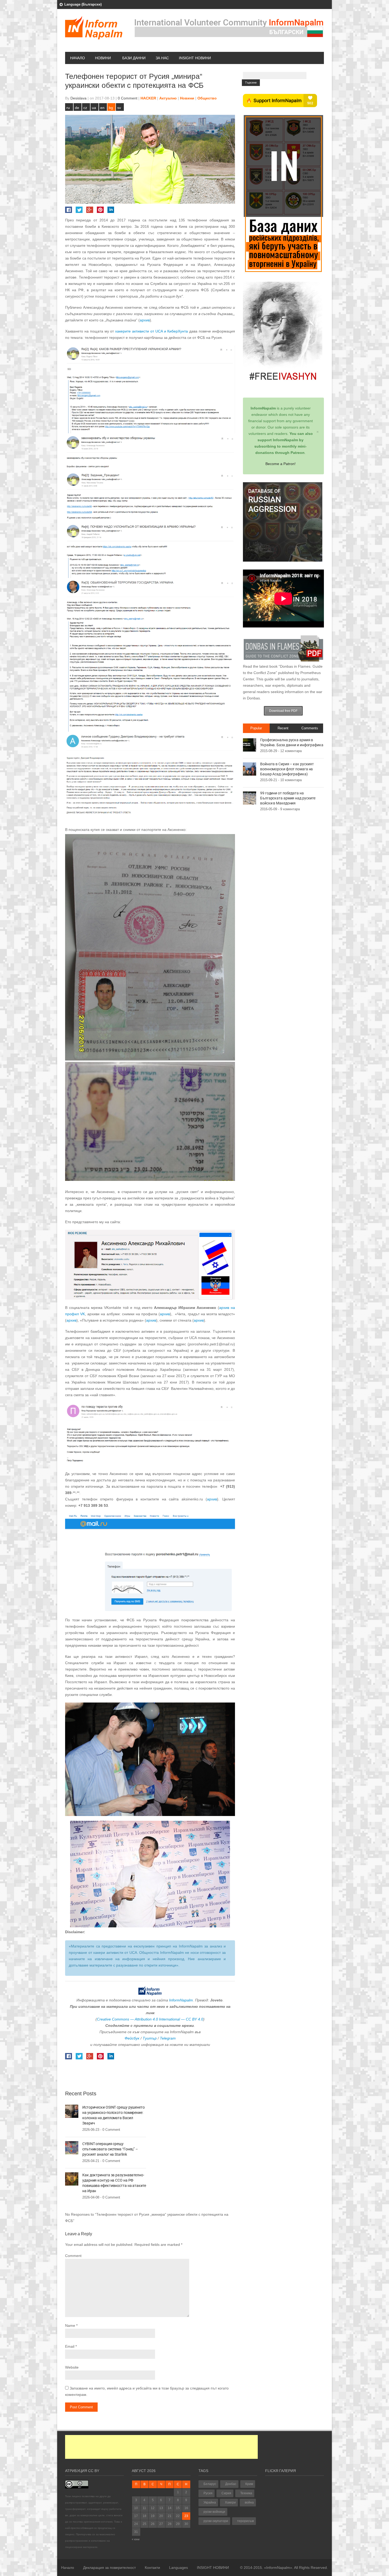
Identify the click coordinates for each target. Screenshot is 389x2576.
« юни (136, 2539)
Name (70, 2325)
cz (85, 108)
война (249, 2502)
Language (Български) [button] (83, 4)
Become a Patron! (281, 464)
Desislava (78, 98)
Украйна (210, 2502)
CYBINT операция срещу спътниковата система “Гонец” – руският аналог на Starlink (110, 2149)
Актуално (168, 98)
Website (72, 2367)
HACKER (148, 98)
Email (70, 2346)
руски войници (214, 2512)
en (102, 108)
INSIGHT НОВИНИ (195, 58)
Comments (310, 728)
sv (119, 108)
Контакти (152, 2568)
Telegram (168, 2038)
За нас (162, 58)
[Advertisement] (161, 2447)
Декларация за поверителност (109, 2568)
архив (145, 320)
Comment (73, 2256)
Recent (283, 728)
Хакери (230, 2502)
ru (68, 108)
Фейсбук (132, 2038)
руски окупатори (216, 2521)
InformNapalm (181, 2000)
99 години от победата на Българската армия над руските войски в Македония (288, 798)
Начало (78, 58)
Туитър (150, 2038)
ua (94, 108)
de (77, 108)
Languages (178, 2568)
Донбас (231, 2484)
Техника (246, 2493)
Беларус (210, 2484)
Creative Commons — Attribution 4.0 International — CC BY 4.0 (150, 2019)
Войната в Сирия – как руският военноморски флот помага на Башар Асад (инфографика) (287, 769)
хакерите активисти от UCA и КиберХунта (152, 331)
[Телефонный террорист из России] (150, 389)
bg (111, 108)
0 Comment (128, 98)
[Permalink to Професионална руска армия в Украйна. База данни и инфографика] (250, 745)
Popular (256, 728)
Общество (207, 98)
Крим (249, 2484)
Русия (208, 2493)
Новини (103, 58)
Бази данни (134, 58)
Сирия (226, 2493)
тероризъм (245, 2521)
